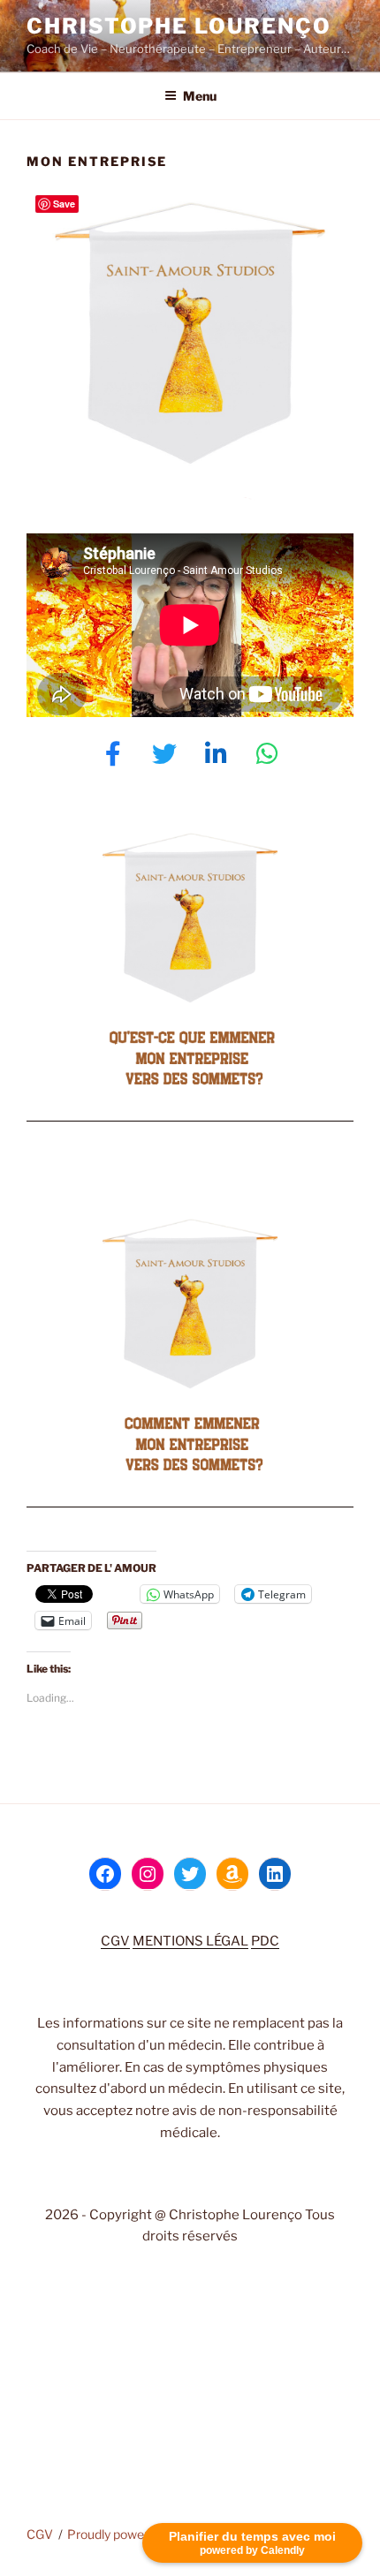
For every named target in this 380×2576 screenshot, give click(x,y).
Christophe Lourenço (179, 26)
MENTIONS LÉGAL (190, 1941)
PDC (265, 1941)
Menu (200, 96)
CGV (115, 1941)
